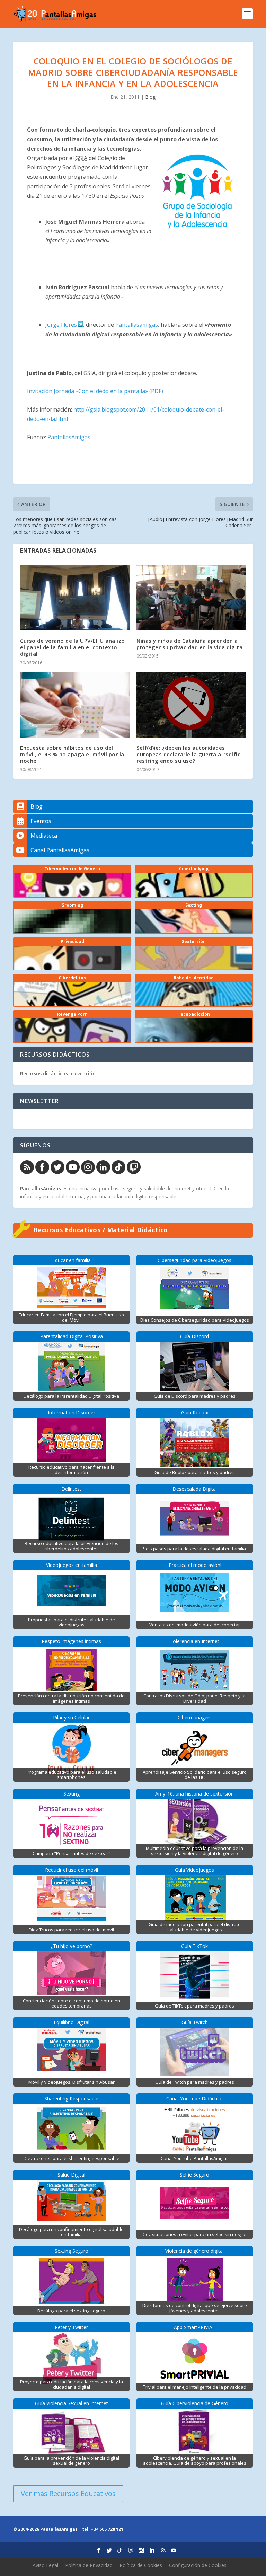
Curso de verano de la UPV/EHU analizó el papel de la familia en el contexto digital (73, 647)
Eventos (41, 821)
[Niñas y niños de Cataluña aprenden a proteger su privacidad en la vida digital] (191, 598)
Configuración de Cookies (198, 2565)
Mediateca (44, 836)
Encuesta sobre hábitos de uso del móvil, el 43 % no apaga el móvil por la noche (72, 754)
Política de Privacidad (89, 2565)
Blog (150, 97)
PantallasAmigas (69, 437)
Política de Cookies (141, 2565)
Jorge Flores (62, 325)
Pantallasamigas (137, 325)
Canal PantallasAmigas (60, 850)
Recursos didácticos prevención (58, 1073)
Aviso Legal (45, 2565)
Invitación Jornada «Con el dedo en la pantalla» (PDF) (95, 391)
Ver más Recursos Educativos (68, 2493)
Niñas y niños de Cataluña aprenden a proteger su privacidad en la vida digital (190, 644)
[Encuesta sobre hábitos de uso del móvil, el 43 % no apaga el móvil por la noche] (75, 705)
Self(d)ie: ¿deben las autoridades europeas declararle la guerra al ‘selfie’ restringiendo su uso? (189, 754)
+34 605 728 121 (107, 2529)
